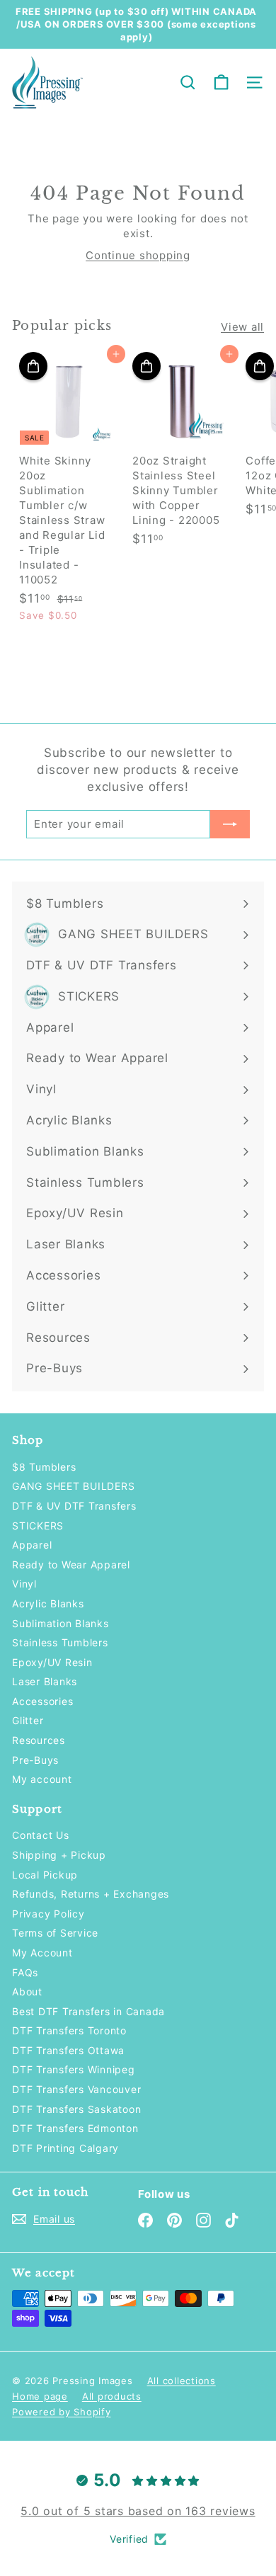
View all (242, 327)
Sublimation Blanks (61, 1623)
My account (42, 1779)
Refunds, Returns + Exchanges (91, 1894)
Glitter (28, 1720)
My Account (42, 1953)
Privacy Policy (48, 1914)
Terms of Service (55, 1933)
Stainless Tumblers (60, 1642)
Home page (40, 2396)
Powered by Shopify (62, 2412)
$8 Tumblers (44, 1467)
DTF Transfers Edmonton (75, 2128)
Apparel (32, 1545)
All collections (182, 2381)
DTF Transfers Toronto (69, 2030)
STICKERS (38, 1526)
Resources (39, 1740)
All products (112, 2396)
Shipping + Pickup (59, 1855)
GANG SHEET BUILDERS (73, 1486)
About (27, 1991)
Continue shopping (138, 255)
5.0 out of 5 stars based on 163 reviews (138, 2511)
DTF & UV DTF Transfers (74, 1506)
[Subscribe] (230, 824)
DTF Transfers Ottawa (68, 2050)
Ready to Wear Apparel (71, 1565)
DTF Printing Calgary (65, 2148)
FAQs (25, 1972)
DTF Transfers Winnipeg (74, 2069)
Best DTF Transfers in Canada (88, 2011)
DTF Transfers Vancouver (76, 2089)
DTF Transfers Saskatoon (76, 2109)
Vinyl (24, 1584)
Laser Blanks (45, 1681)
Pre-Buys (35, 1760)
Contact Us (41, 1835)
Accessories (42, 1701)
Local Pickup (45, 1875)
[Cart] (221, 82)
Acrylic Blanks (48, 1603)
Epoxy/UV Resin (52, 1662)
